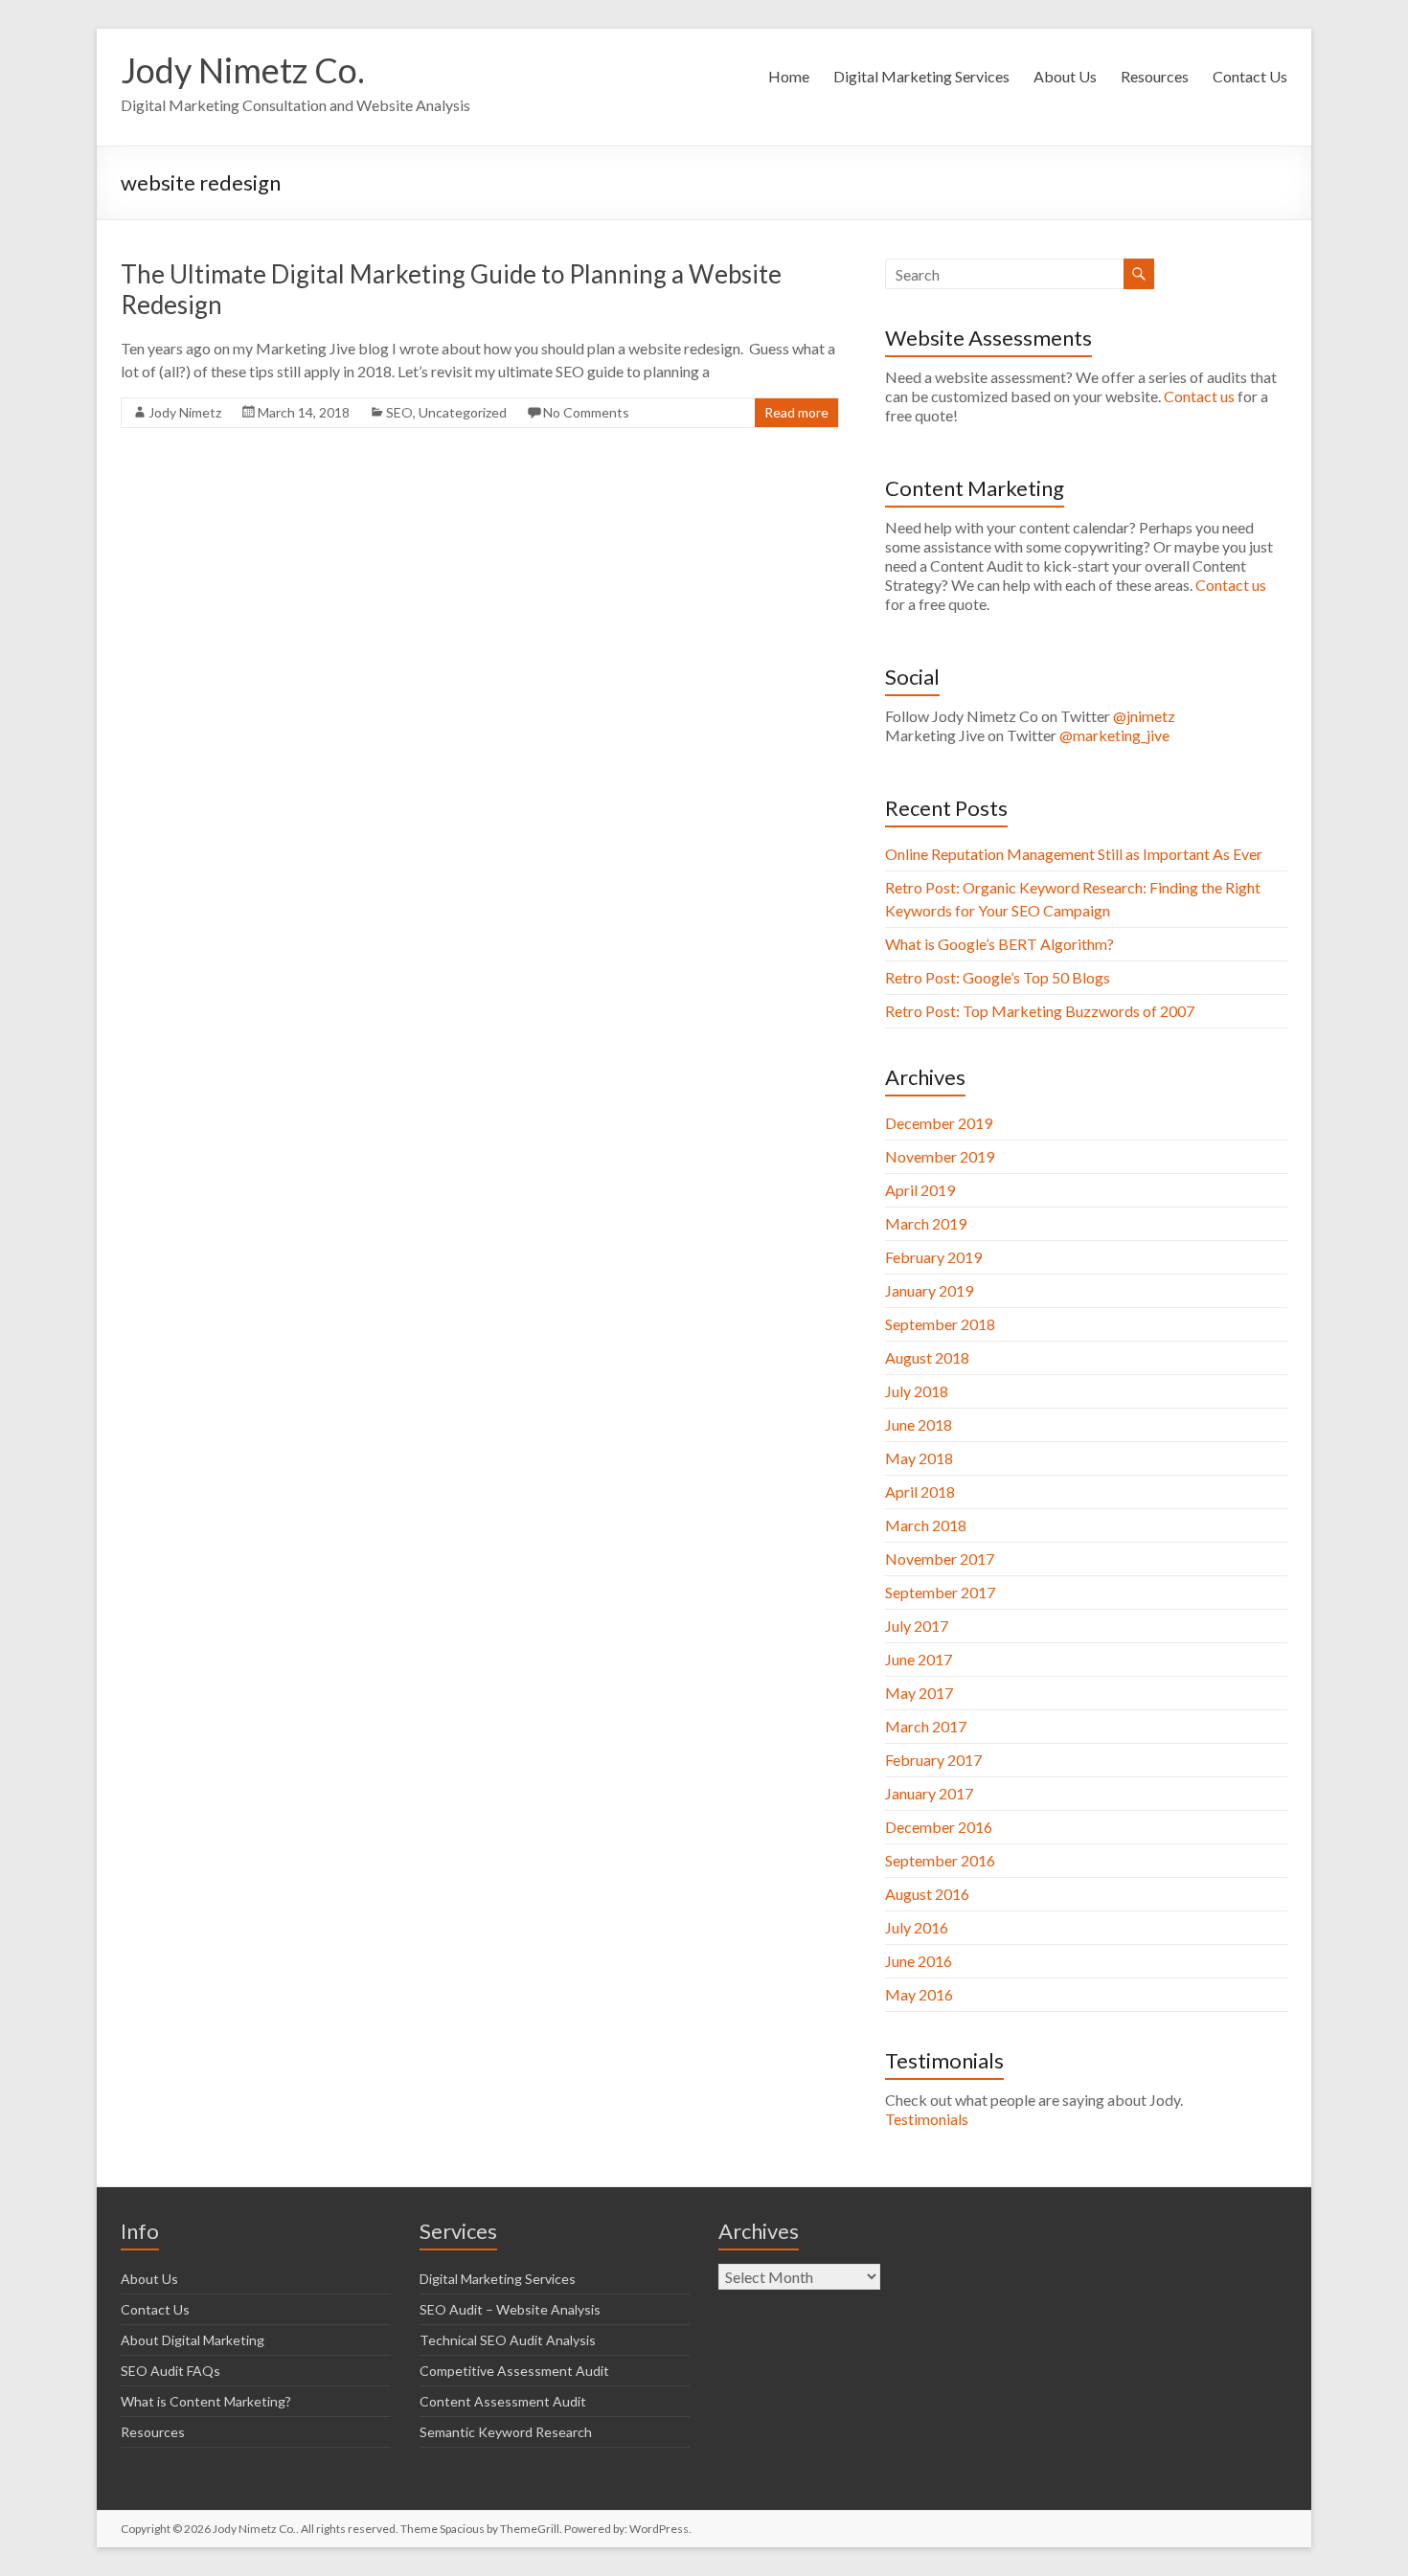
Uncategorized (463, 412)
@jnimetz (1144, 716)
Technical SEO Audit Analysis (508, 2340)
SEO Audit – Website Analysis (510, 2309)
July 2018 (917, 1391)
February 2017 (933, 1760)
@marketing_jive (1114, 735)
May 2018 (919, 1458)
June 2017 (919, 1659)
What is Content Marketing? (206, 2401)
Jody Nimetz (185, 412)
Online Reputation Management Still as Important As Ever (1074, 854)
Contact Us (1250, 76)
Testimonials (927, 2119)
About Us (1065, 76)
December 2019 (939, 1123)
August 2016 (927, 1894)
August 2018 (927, 1357)
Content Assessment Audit (503, 2401)
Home (789, 76)
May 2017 (919, 1693)
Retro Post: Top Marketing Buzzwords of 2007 (1040, 1011)
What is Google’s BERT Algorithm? (999, 944)
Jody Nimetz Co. (243, 70)
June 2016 (919, 1961)
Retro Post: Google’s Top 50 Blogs (998, 977)
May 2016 (919, 1994)
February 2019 (933, 1257)
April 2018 (920, 1491)
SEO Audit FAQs (170, 2371)
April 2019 (920, 1190)
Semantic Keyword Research (506, 2432)
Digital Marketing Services (921, 76)
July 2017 (917, 1626)
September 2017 (940, 1592)
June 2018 (919, 1424)
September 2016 (940, 1860)
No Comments (586, 412)
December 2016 (939, 1827)
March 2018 (926, 1525)
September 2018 (940, 1324)
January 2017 (929, 1793)
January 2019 (929, 1290)
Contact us (1201, 396)
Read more (796, 412)
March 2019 (926, 1223)
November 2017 (940, 1559)
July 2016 (917, 1927)
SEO (399, 412)
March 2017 (926, 1726)
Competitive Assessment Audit (514, 2371)
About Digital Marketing (193, 2340)
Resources (1155, 76)
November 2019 (940, 1156)
